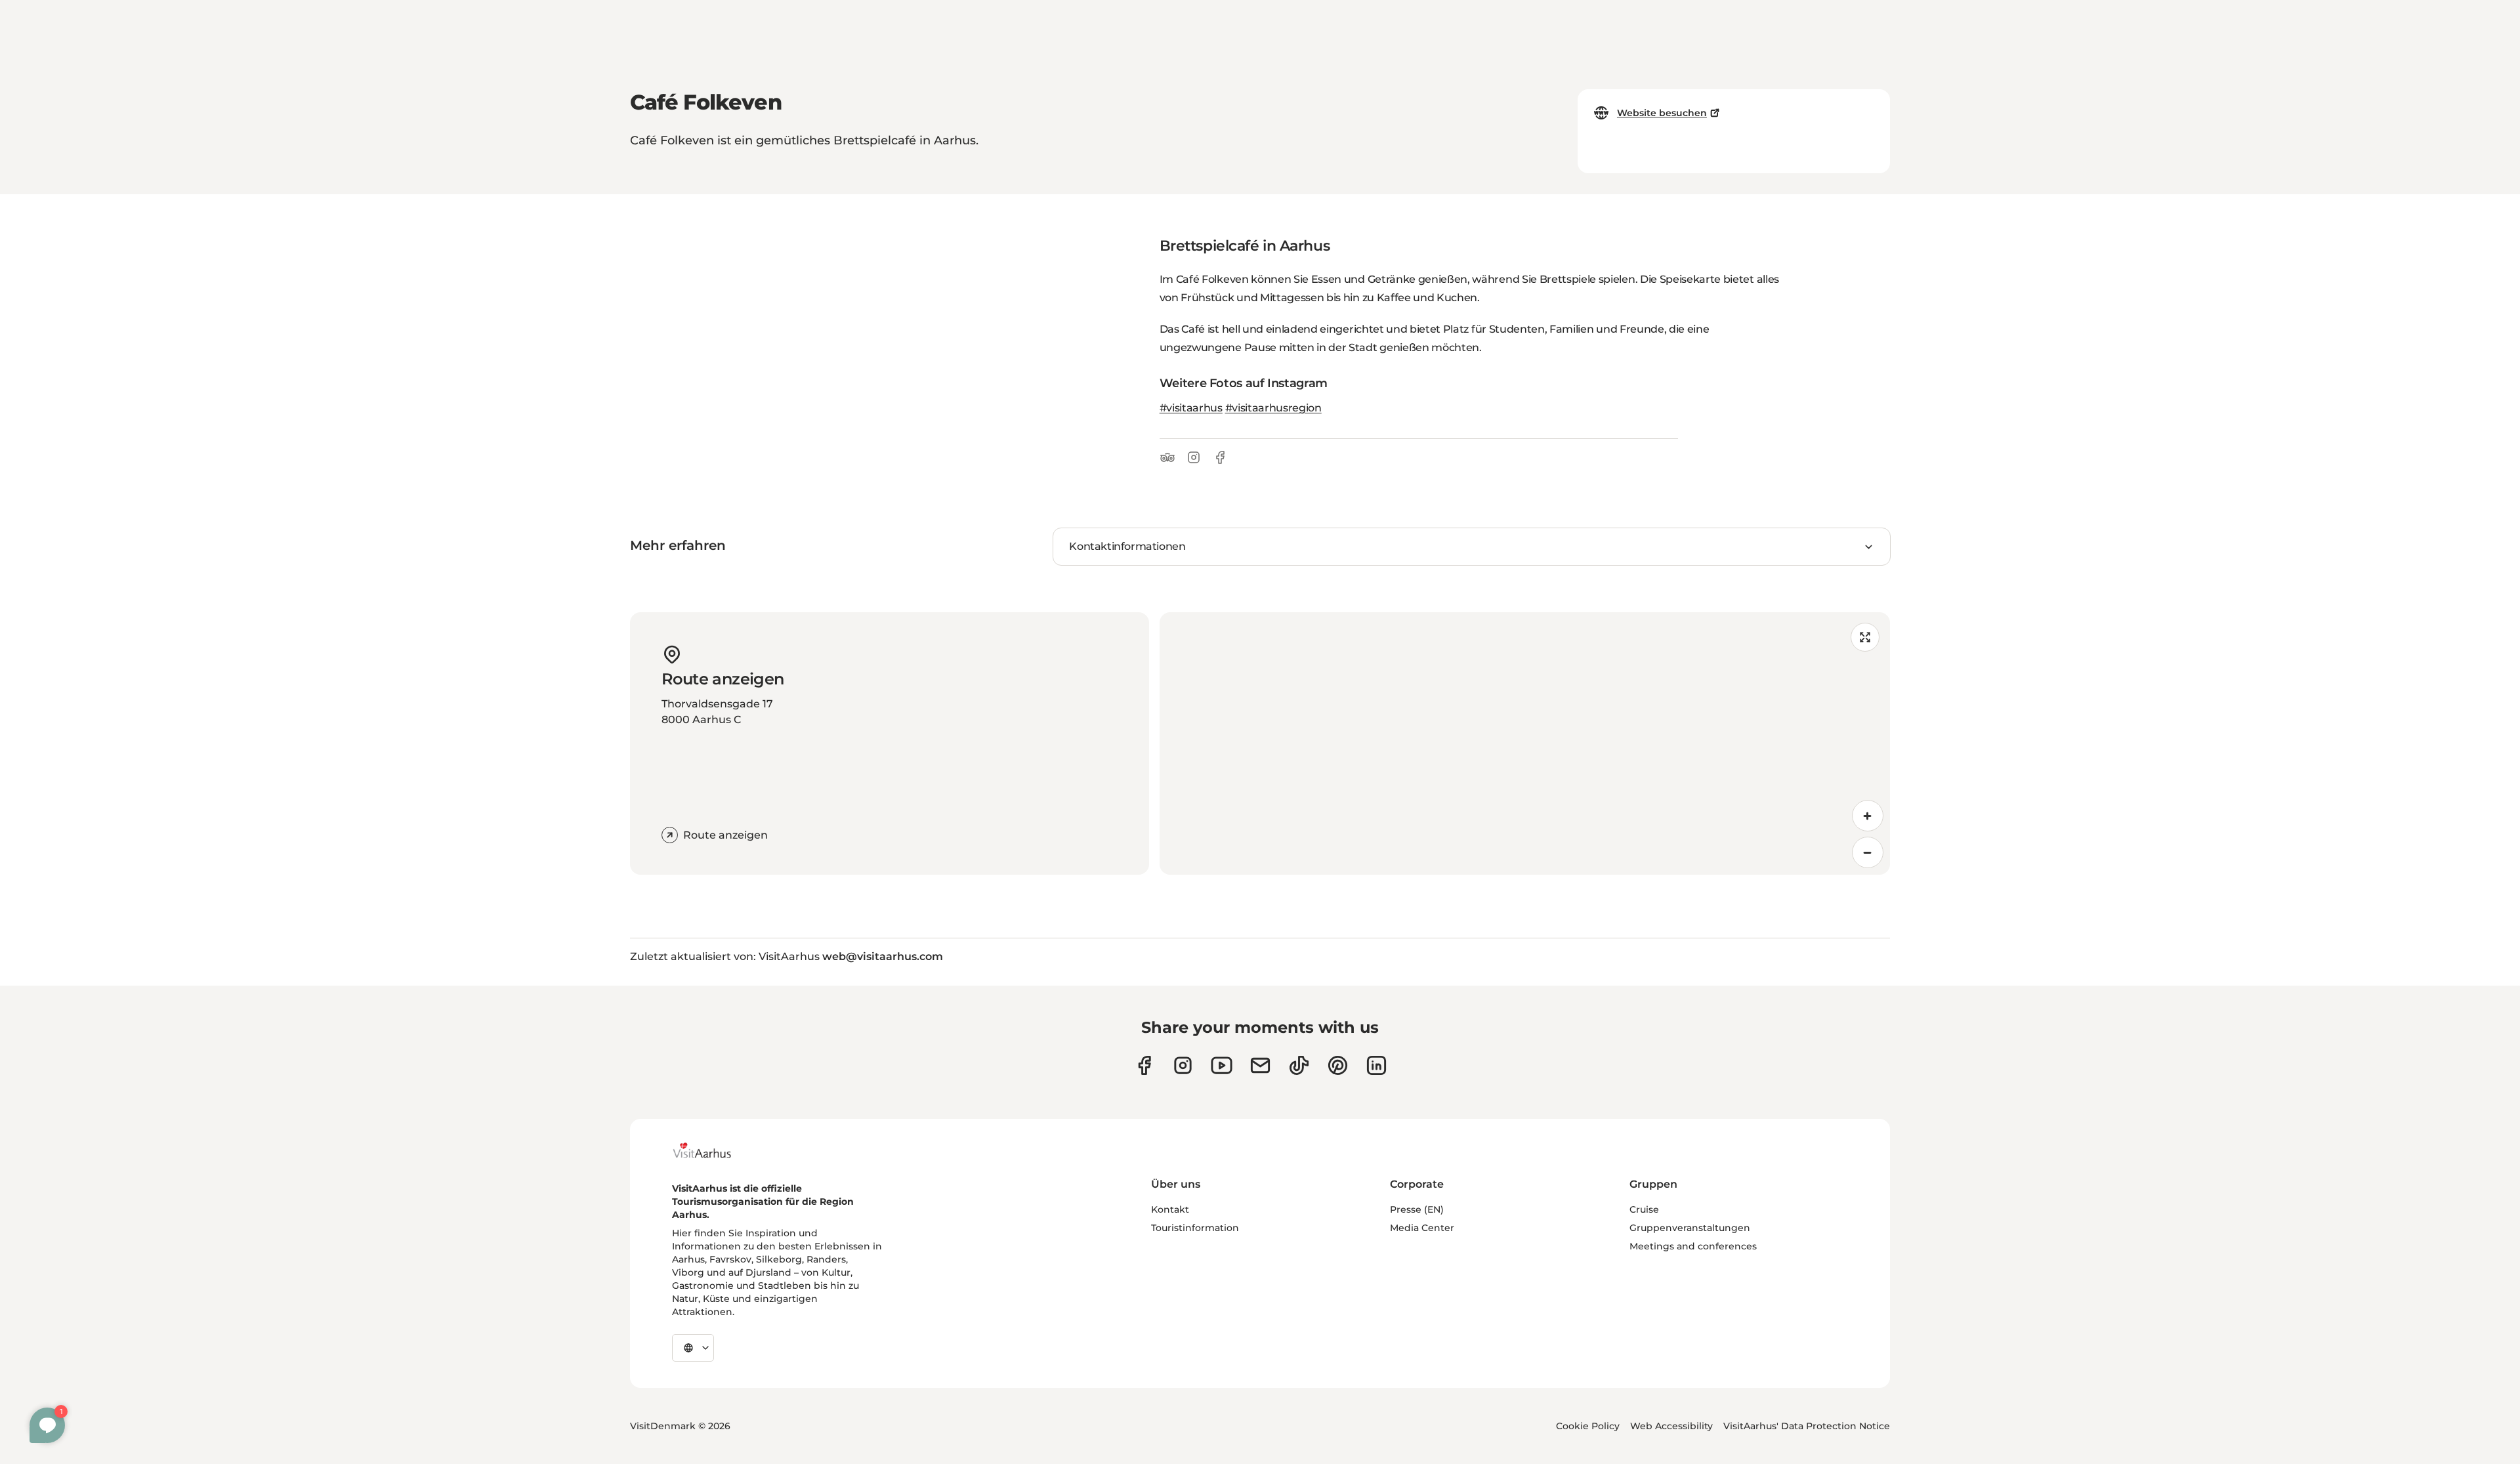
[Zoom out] (1868, 852)
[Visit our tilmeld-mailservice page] (1260, 1065)
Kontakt (1170, 1209)
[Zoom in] (1868, 816)
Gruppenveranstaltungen (1690, 1228)
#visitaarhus (1191, 408)
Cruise (1644, 1209)
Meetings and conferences (1693, 1246)
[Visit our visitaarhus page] (1144, 1065)
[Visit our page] (1183, 1065)
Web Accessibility (1671, 1426)
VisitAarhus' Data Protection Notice (1807, 1426)
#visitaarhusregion (1273, 408)
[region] (1525, 743)
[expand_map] (1865, 637)
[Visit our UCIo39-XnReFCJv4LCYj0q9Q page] (1222, 1065)
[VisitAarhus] (712, 1150)
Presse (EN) (1417, 1209)
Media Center (1422, 1228)
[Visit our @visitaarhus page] (1299, 1065)
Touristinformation (1195, 1228)
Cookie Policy (1588, 1426)
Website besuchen (1662, 113)
